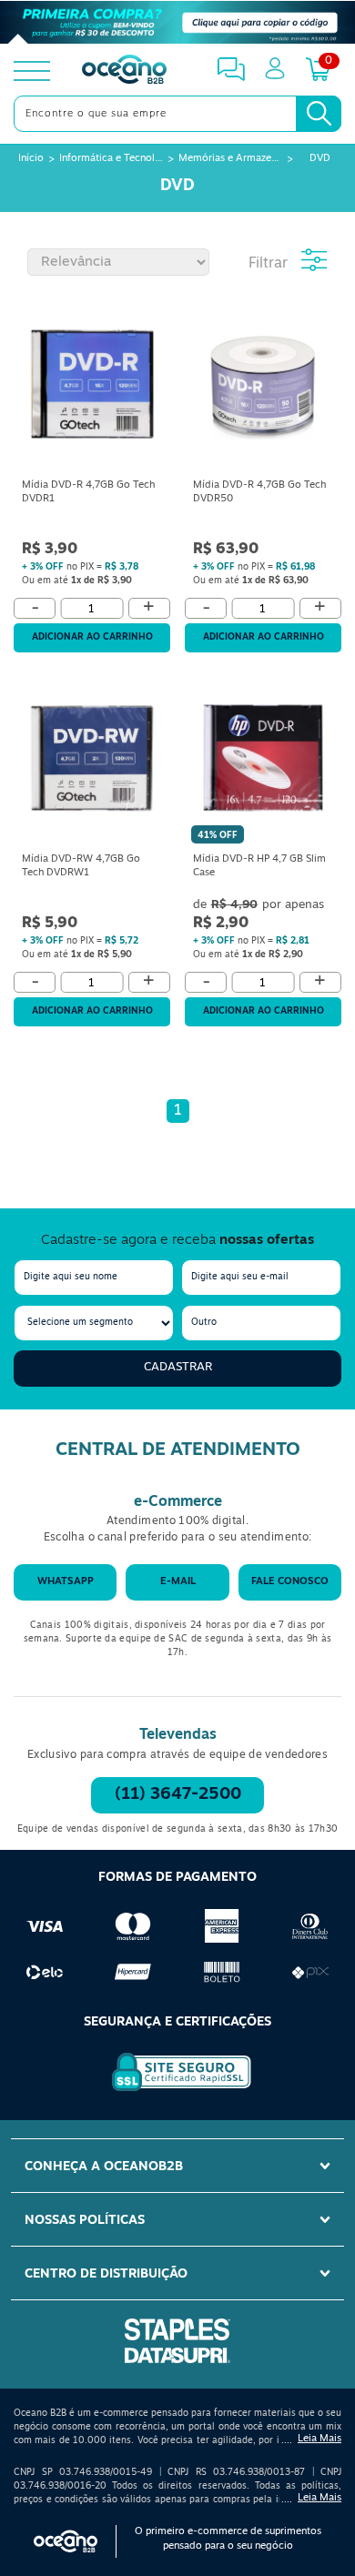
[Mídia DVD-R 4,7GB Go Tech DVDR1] (92, 388)
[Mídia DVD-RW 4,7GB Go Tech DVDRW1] (92, 762)
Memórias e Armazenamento (230, 159)
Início (31, 159)
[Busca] (319, 114)
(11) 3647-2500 (178, 1795)
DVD (320, 159)
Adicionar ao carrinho (92, 637)
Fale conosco (290, 1582)
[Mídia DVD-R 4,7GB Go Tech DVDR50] (263, 388)
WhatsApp (66, 1582)
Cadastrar (178, 1367)
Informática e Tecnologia (111, 159)
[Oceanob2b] (124, 71)
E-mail (178, 1582)
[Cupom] (177, 22)
